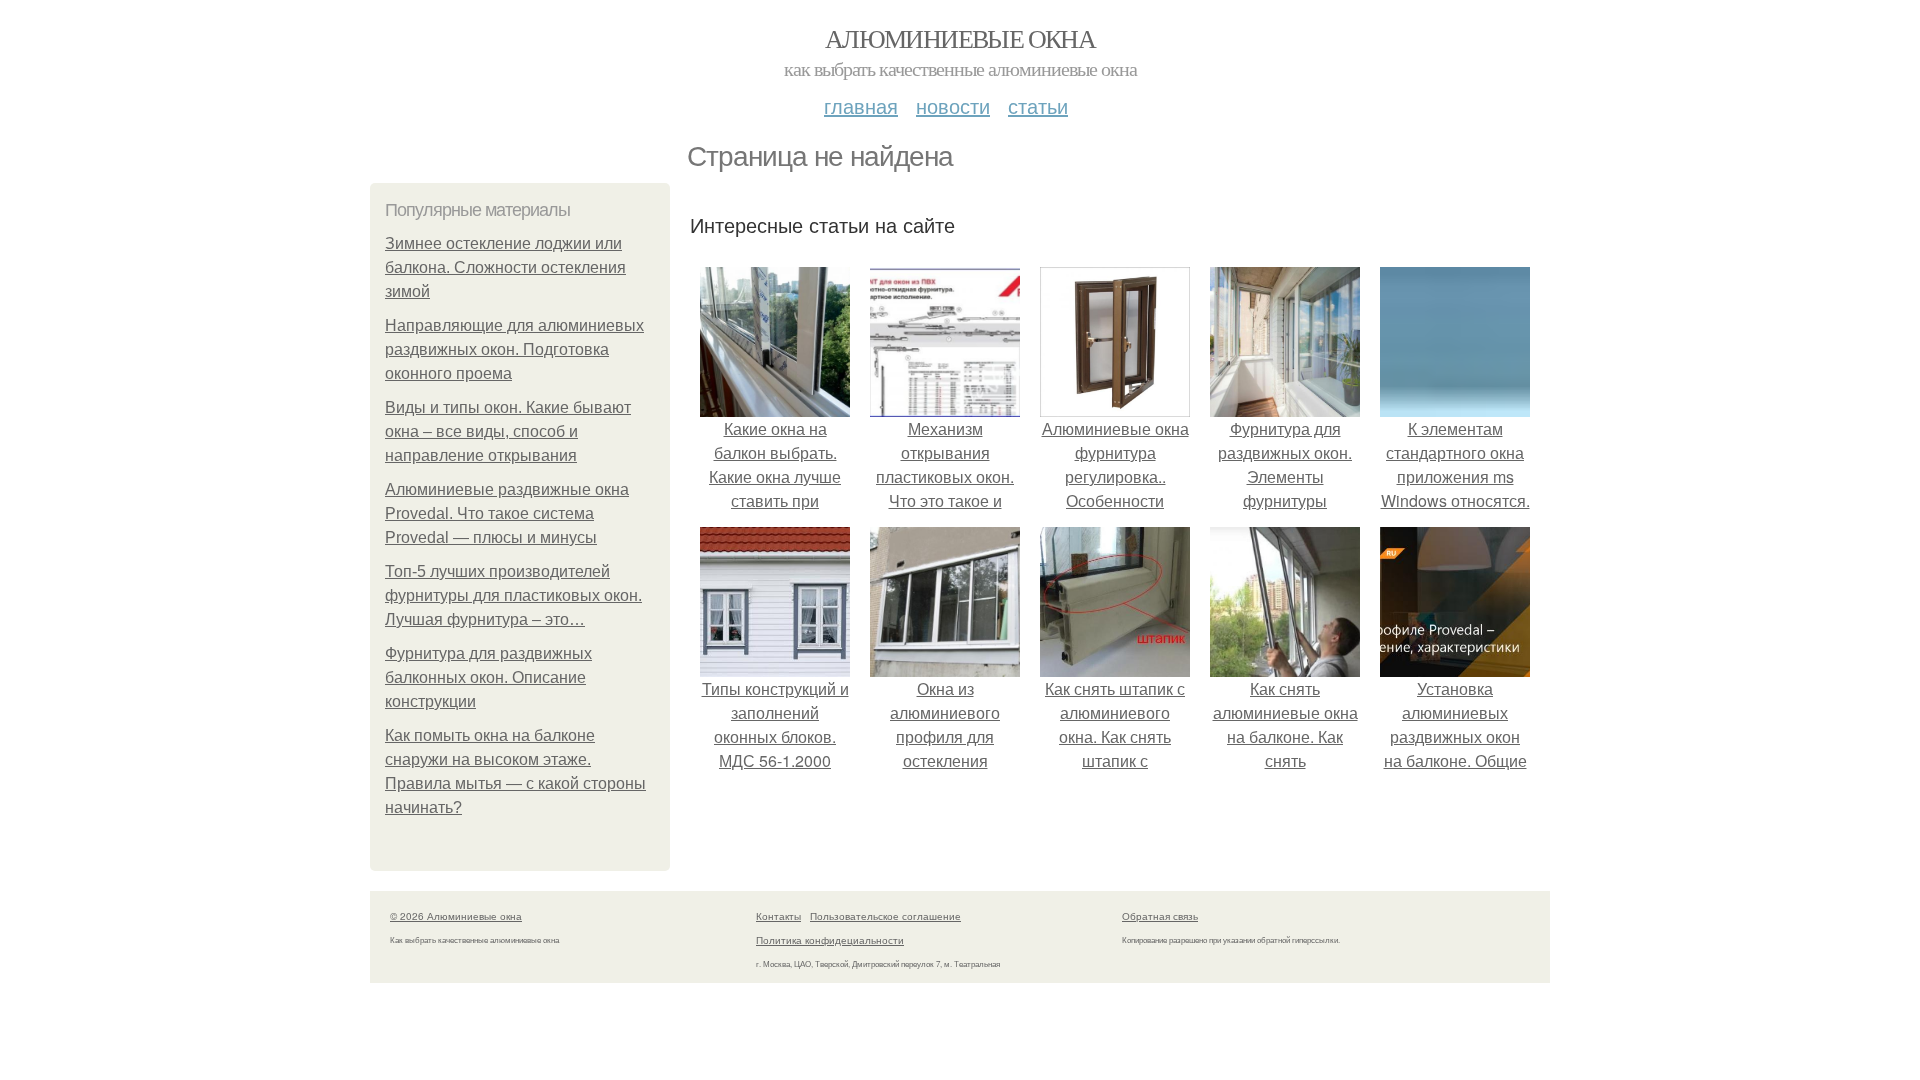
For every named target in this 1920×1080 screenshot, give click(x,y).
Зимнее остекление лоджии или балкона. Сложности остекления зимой (505, 267)
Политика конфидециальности (830, 940)
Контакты (778, 916)
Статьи (1038, 105)
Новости (953, 105)
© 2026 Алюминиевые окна (456, 916)
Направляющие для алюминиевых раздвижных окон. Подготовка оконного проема (514, 349)
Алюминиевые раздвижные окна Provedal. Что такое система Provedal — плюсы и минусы (507, 513)
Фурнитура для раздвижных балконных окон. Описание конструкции (488, 677)
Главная (861, 105)
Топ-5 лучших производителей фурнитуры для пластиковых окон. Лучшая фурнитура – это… (513, 595)
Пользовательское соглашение (885, 916)
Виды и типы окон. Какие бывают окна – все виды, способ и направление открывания (508, 431)
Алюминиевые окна (960, 38)
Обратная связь (1160, 916)
